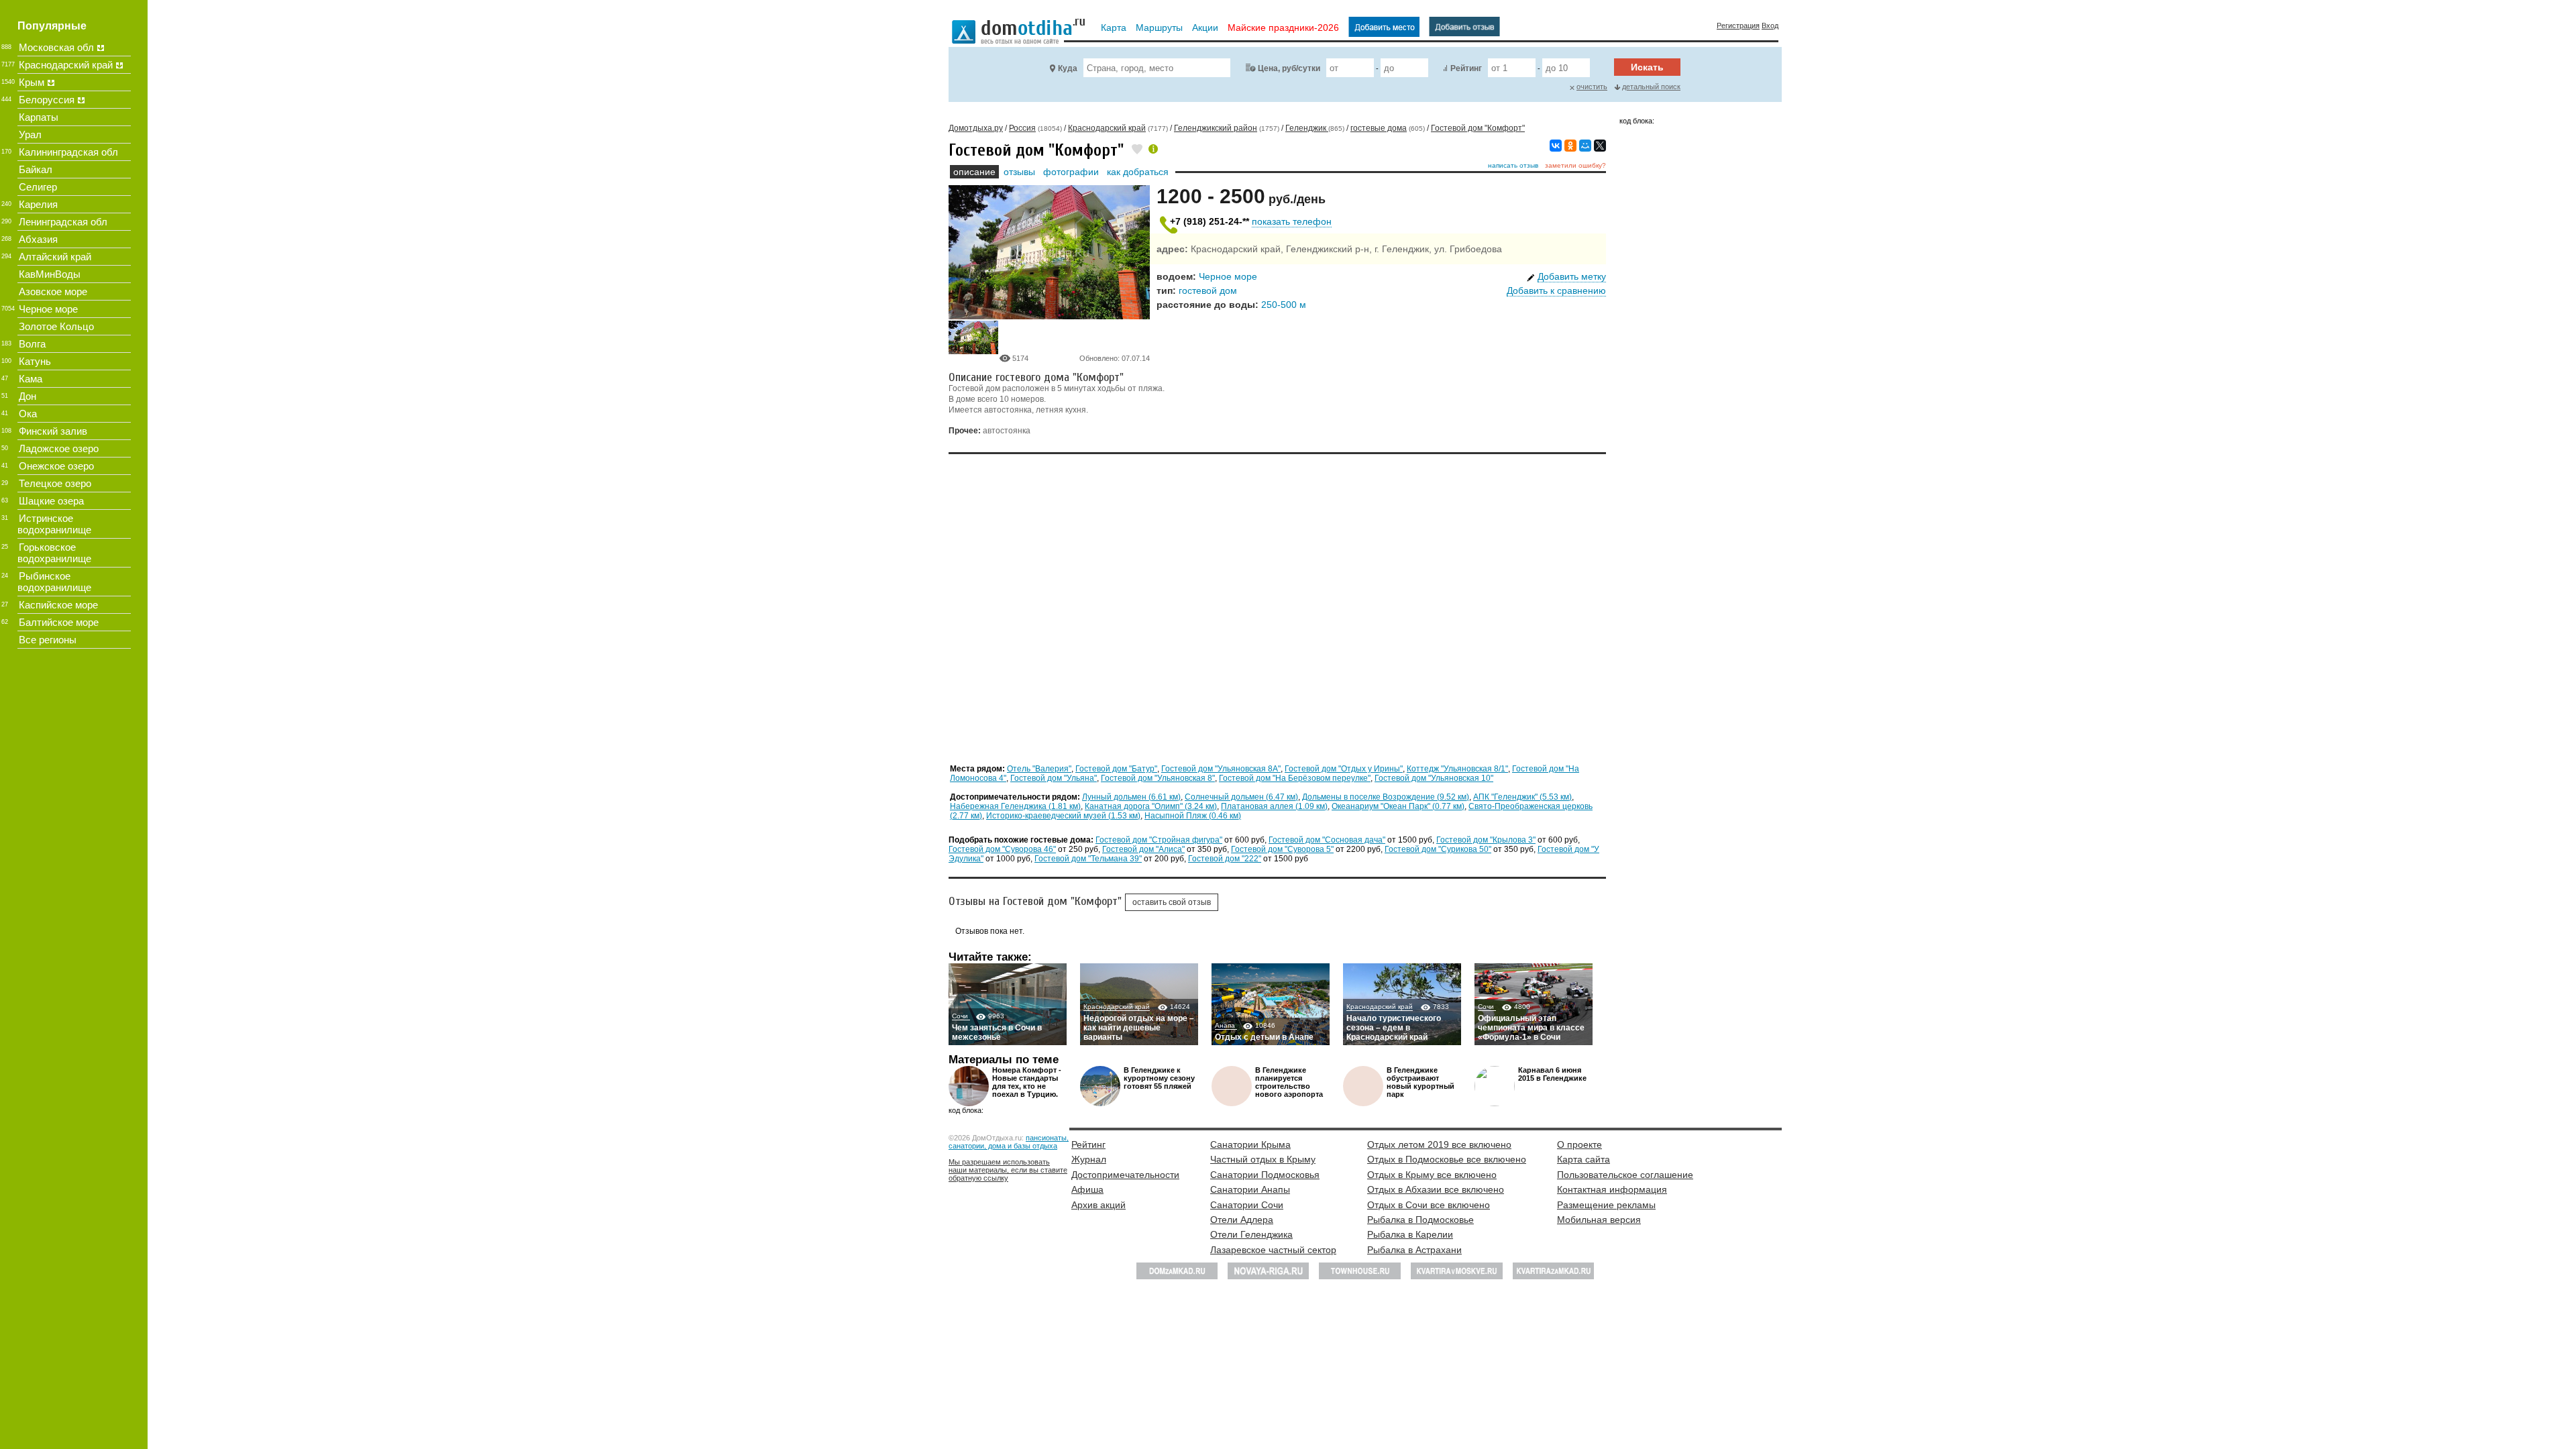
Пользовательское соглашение (1625, 1175)
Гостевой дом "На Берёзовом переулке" (1295, 778)
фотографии (1071, 172)
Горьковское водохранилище (54, 553)
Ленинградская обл (63, 222)
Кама (31, 379)
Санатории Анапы (1250, 1189)
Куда (1068, 68)
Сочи (961, 1016)
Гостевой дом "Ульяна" (1054, 778)
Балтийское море (59, 622)
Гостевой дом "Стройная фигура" (1159, 840)
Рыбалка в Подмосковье (1420, 1220)
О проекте (1579, 1144)
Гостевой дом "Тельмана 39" (1088, 859)
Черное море (1228, 276)
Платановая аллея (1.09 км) (1274, 806)
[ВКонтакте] (1556, 146)
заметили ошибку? (1575, 165)
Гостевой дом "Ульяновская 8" (1158, 778)
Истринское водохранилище (54, 524)
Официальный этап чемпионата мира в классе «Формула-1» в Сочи (1531, 1028)
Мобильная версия (1599, 1220)
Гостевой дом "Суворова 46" (1002, 849)
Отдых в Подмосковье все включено (1447, 1159)
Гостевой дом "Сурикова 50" (1438, 849)
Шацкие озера (51, 501)
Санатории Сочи (1247, 1205)
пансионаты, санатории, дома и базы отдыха (1009, 1142)
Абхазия (38, 239)
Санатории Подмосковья (1265, 1175)
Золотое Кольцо (56, 326)
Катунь (35, 361)
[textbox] (1157, 68)
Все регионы (48, 640)
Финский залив (53, 431)
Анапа (1226, 1025)
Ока (28, 414)
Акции (1205, 28)
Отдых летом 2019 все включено (1439, 1144)
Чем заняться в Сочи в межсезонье (997, 1032)
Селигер (38, 187)
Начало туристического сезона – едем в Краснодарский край (1394, 1028)
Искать (1647, 67)
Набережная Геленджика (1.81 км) (1015, 806)
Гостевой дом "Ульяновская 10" (1434, 778)
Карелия (38, 204)
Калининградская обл (68, 152)
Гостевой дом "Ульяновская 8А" (1221, 769)
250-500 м (1284, 305)
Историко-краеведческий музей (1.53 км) (1063, 816)
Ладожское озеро (59, 448)
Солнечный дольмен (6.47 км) (1241, 797)
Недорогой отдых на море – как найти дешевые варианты (1139, 1028)
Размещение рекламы (1606, 1205)
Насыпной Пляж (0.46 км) (1193, 816)
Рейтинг (1466, 68)
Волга (32, 344)
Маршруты (1159, 28)
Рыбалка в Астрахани (1414, 1250)
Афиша (1087, 1189)
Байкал (36, 169)
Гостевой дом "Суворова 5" (1282, 849)
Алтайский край (55, 257)
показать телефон (1292, 221)
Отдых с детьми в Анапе (1264, 1037)
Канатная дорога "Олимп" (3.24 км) (1151, 806)
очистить (1592, 87)
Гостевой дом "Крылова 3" (1486, 840)
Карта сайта (1584, 1159)
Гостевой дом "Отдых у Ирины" (1344, 769)
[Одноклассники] (1570, 146)
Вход (1770, 25)
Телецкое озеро (55, 483)
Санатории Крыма (1250, 1144)
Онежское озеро (56, 466)
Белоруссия (47, 100)
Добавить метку (1572, 276)
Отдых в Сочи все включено (1429, 1205)
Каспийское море (58, 605)
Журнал (1089, 1159)
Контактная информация (1612, 1189)
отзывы (1019, 172)
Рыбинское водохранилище (54, 582)
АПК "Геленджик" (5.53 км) (1522, 797)
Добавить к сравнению (1556, 290)
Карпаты (39, 117)
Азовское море (53, 291)
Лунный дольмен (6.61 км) (1131, 797)
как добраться (1138, 172)
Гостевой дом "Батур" (1116, 769)
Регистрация (1738, 25)
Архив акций (1098, 1205)
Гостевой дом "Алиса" (1143, 849)
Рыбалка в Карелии (1410, 1234)
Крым (32, 82)
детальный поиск (1651, 87)
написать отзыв (1513, 165)
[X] (1600, 146)
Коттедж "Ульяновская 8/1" (1457, 769)
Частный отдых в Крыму (1263, 1159)
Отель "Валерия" (1039, 769)
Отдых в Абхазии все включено (1436, 1189)
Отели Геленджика (1251, 1234)
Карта (1114, 28)
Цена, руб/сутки (1289, 68)
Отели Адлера (1242, 1220)
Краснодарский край (1117, 1007)
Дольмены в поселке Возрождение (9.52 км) (1386, 797)
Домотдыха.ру (976, 128)
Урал (30, 135)
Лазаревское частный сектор (1273, 1250)
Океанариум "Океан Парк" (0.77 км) (1398, 806)
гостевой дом (1208, 290)
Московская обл (56, 47)
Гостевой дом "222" (1225, 859)
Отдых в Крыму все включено (1432, 1175)
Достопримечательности (1125, 1175)
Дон (28, 396)
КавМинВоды (50, 274)
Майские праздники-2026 (1283, 28)
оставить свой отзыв (1172, 902)
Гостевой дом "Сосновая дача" (1327, 840)
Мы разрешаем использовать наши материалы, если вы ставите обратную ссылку (1008, 1170)
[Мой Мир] (1585, 146)
